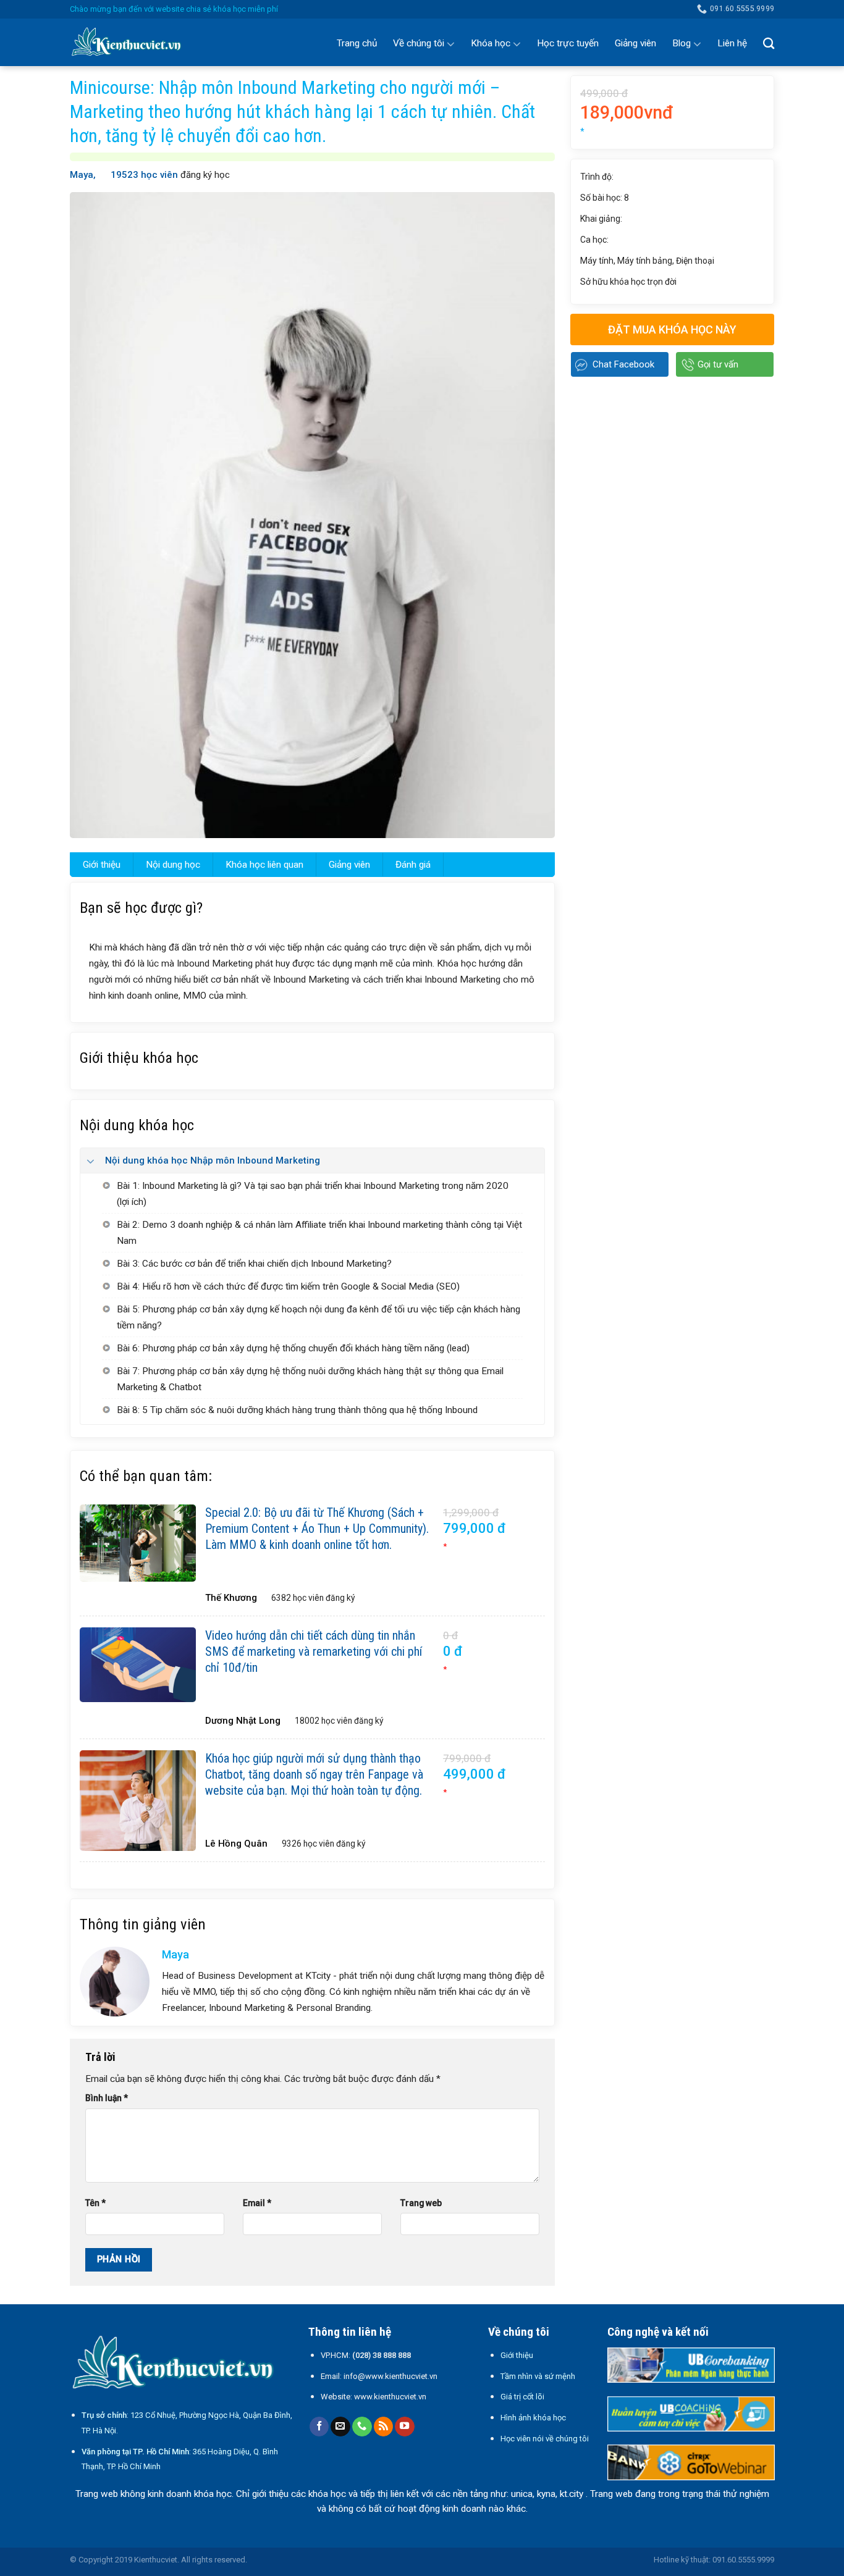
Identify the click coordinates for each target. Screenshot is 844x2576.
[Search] (769, 43)
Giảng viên (635, 43)
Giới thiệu (102, 865)
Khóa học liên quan (264, 865)
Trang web (421, 2203)
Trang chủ (357, 43)
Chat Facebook (623, 364)
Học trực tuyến (568, 43)
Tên (95, 2203)
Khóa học (491, 43)
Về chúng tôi (419, 43)
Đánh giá (413, 865)
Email (257, 2203)
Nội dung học (173, 865)
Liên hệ (732, 43)
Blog (682, 43)
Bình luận (107, 2098)
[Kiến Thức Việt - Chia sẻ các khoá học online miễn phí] (132, 43)
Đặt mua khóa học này (672, 329)
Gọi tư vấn (718, 364)
